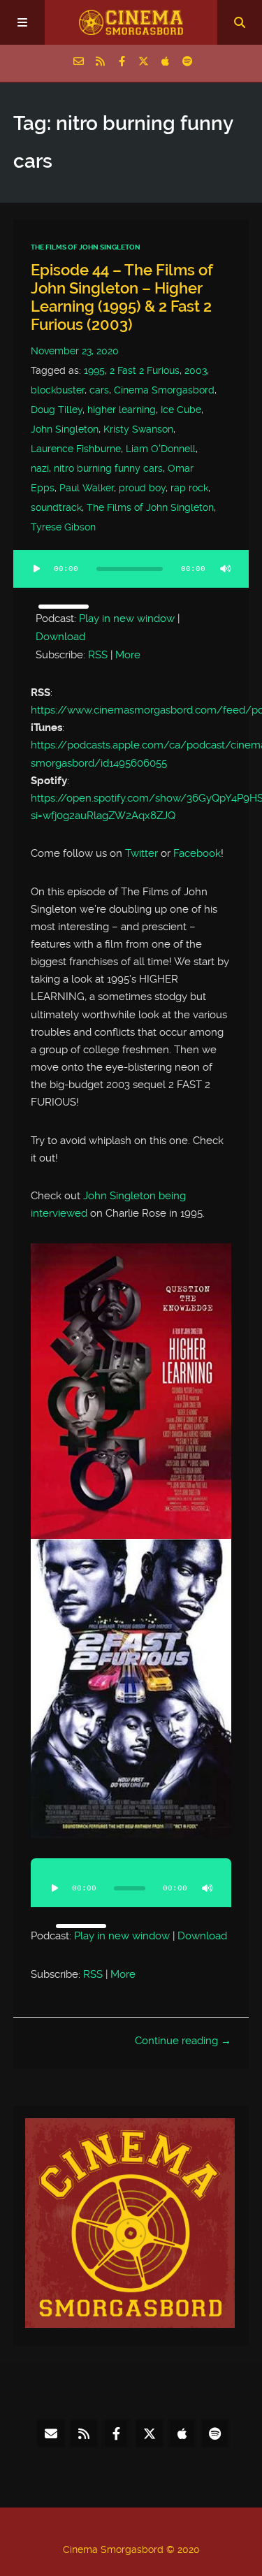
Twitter (141, 853)
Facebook (197, 853)
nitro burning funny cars (108, 468)
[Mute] (225, 569)
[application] (131, 577)
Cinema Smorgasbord (164, 390)
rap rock (189, 488)
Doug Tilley (57, 410)
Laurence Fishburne (76, 449)
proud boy (142, 488)
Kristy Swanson (138, 429)
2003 (196, 370)
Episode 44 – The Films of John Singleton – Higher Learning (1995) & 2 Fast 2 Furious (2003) (122, 297)
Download (60, 637)
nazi (40, 468)
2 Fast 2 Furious (145, 370)
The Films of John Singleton (86, 247)
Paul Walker (87, 488)
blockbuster (58, 390)
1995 (94, 370)
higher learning (122, 410)
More (128, 655)
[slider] (64, 607)
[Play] (37, 569)
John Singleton (65, 429)
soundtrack (56, 507)
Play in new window (127, 618)
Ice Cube (181, 410)
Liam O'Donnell (161, 449)
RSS (98, 655)
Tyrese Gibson (63, 527)
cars (99, 390)
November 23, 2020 (75, 351)
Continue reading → (183, 2041)
